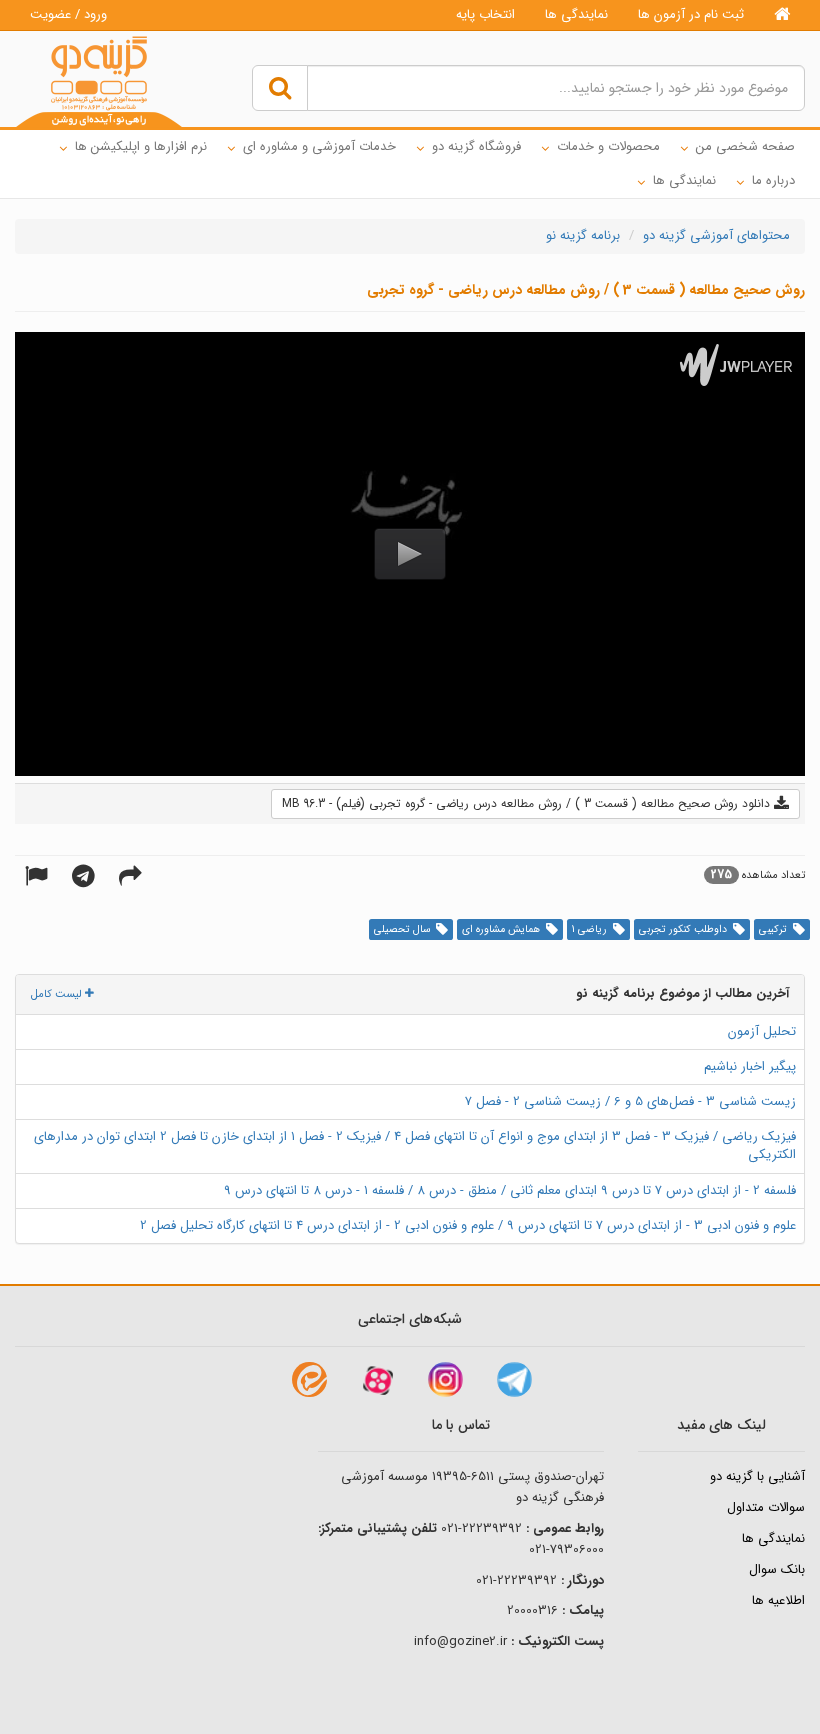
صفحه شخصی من (745, 146)
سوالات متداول (766, 1507)
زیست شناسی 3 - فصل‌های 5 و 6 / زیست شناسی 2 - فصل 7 (630, 1101)
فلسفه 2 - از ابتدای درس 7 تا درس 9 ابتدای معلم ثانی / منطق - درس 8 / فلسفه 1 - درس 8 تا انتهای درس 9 (510, 1190)
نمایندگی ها (576, 14)
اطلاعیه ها (778, 1600)
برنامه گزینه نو (583, 235)
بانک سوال (777, 1569)
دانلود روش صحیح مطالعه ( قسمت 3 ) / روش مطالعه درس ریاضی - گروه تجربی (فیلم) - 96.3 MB (528, 803)
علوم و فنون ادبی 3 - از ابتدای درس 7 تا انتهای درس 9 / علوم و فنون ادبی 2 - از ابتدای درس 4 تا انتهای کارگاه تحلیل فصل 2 (468, 1225)
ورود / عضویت (68, 14)
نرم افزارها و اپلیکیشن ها (141, 146)
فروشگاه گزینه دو (476, 146)
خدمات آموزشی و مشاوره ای (319, 146)
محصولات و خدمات (608, 146)
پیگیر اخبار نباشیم (750, 1066)
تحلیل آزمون (762, 1031)
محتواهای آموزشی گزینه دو (716, 235)
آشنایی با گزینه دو (757, 1476)
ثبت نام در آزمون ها (691, 14)
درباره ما (773, 180)
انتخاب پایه (485, 14)
